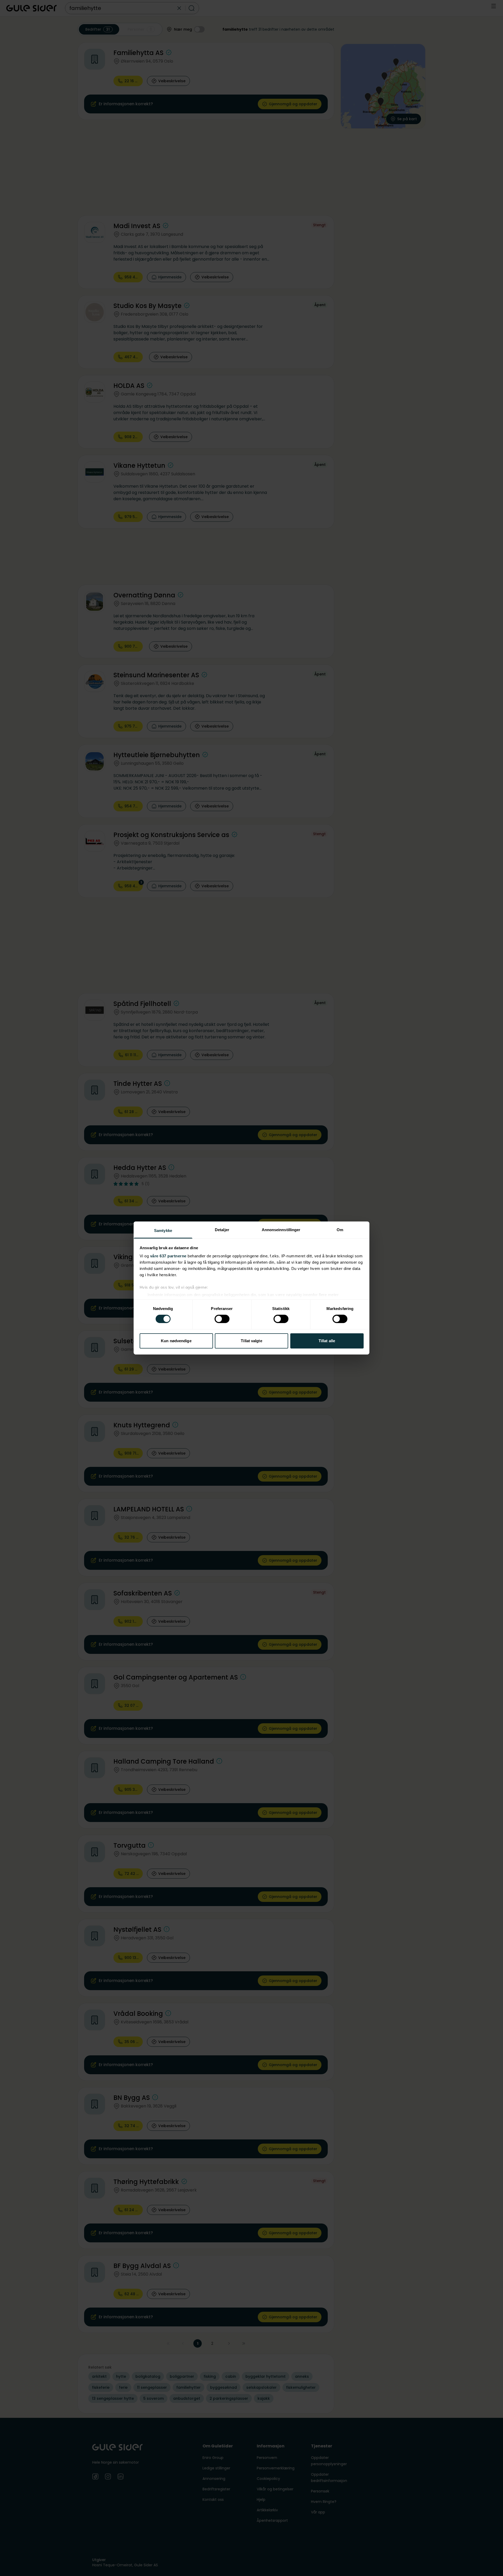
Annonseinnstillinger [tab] (281, 1230)
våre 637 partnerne (168, 1256)
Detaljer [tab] (222, 1230)
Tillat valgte (251, 1341)
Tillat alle (327, 1341)
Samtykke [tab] (163, 1231)
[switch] (222, 1319)
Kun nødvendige (176, 1341)
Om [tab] (340, 1230)
